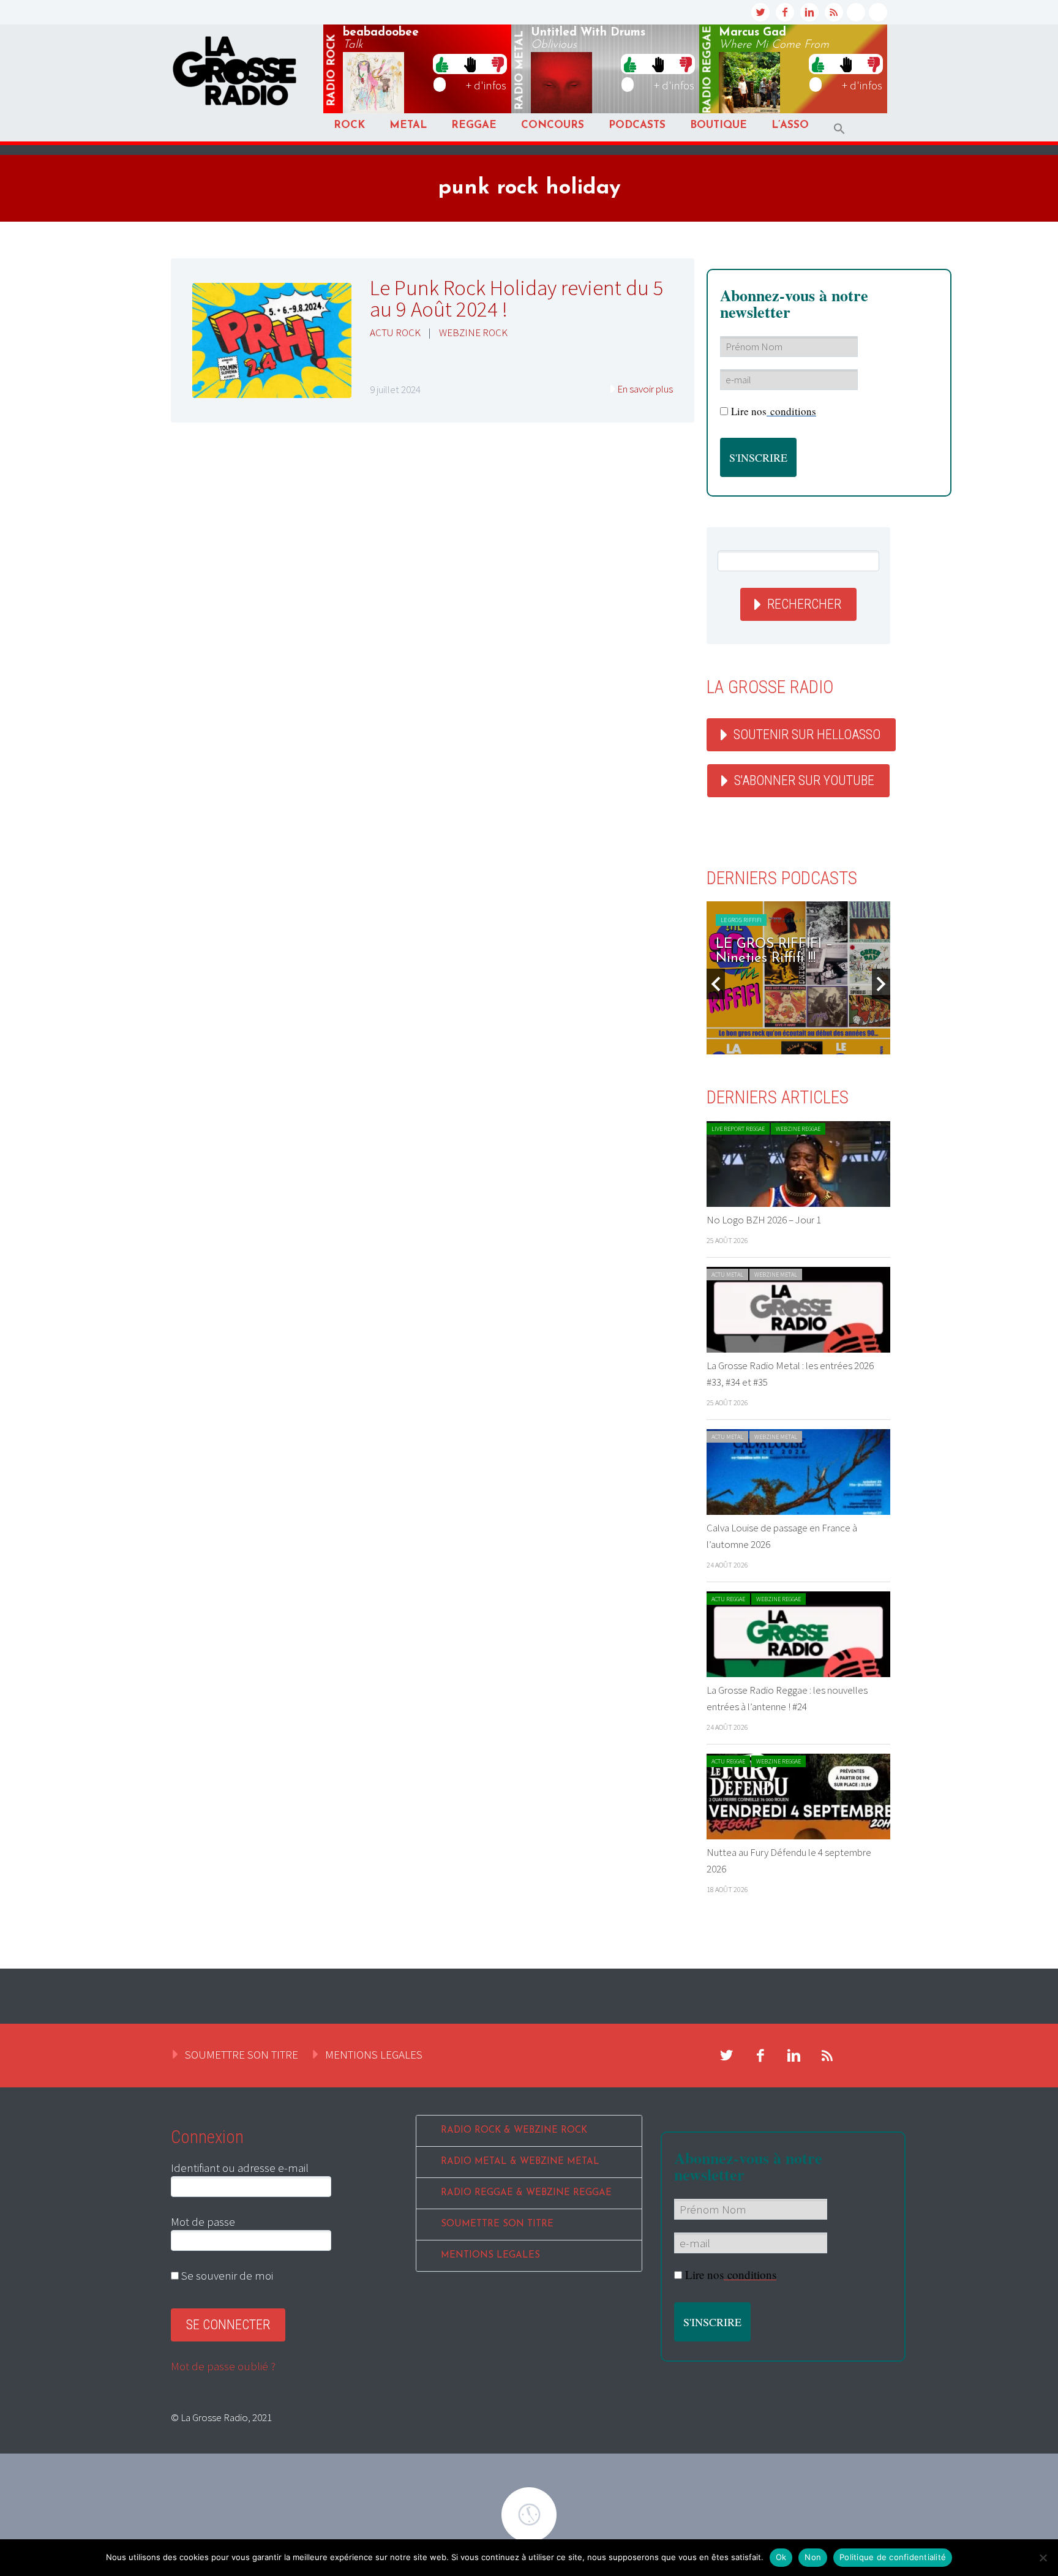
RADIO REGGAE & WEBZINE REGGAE (526, 2193)
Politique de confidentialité (893, 2557)
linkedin (809, 12)
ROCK (349, 125)
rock (332, 70)
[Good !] (442, 64)
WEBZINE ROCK (473, 332)
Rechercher (804, 604)
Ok (781, 2557)
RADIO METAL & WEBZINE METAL (520, 2162)
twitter (760, 12)
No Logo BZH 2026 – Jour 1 (764, 1220)
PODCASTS (637, 125)
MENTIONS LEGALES (374, 2054)
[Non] (1043, 2558)
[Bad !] (498, 64)
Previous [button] (716, 984)
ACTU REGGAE (728, 1599)
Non (813, 2557)
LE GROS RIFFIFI (741, 920)
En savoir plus (645, 389)
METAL (408, 125)
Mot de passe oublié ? (223, 2366)
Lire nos (774, 411)
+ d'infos (486, 85)
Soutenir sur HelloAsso (807, 734)
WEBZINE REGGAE (798, 1129)
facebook (785, 12)
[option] (798, 978)
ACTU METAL (727, 1275)
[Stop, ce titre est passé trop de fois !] (470, 64)
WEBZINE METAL (776, 1275)
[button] (839, 129)
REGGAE (474, 125)
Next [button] (881, 984)
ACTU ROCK (395, 332)
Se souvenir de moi (226, 2275)
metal (520, 70)
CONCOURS (553, 125)
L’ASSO (790, 125)
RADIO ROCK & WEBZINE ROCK (514, 2131)
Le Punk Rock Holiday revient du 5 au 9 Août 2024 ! (517, 299)
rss (834, 12)
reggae (708, 70)
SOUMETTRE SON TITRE (242, 2054)
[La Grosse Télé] (856, 12)
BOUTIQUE (718, 125)
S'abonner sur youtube (804, 780)
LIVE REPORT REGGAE (738, 1129)
